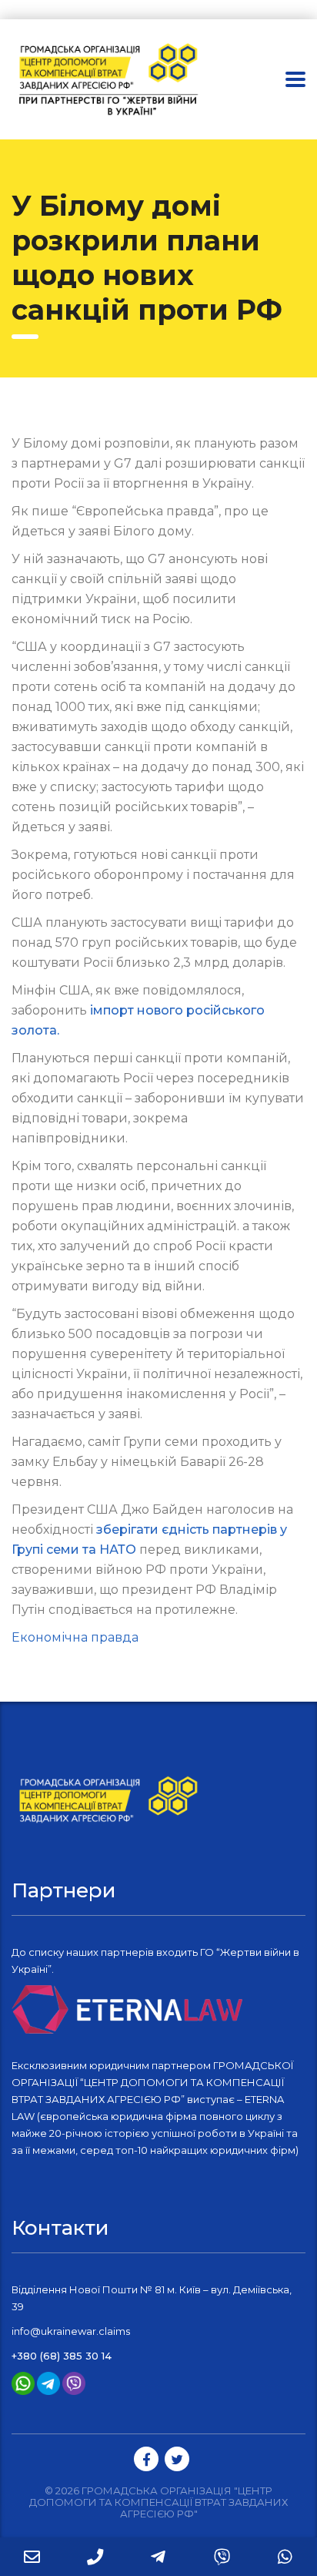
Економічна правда (75, 1637)
